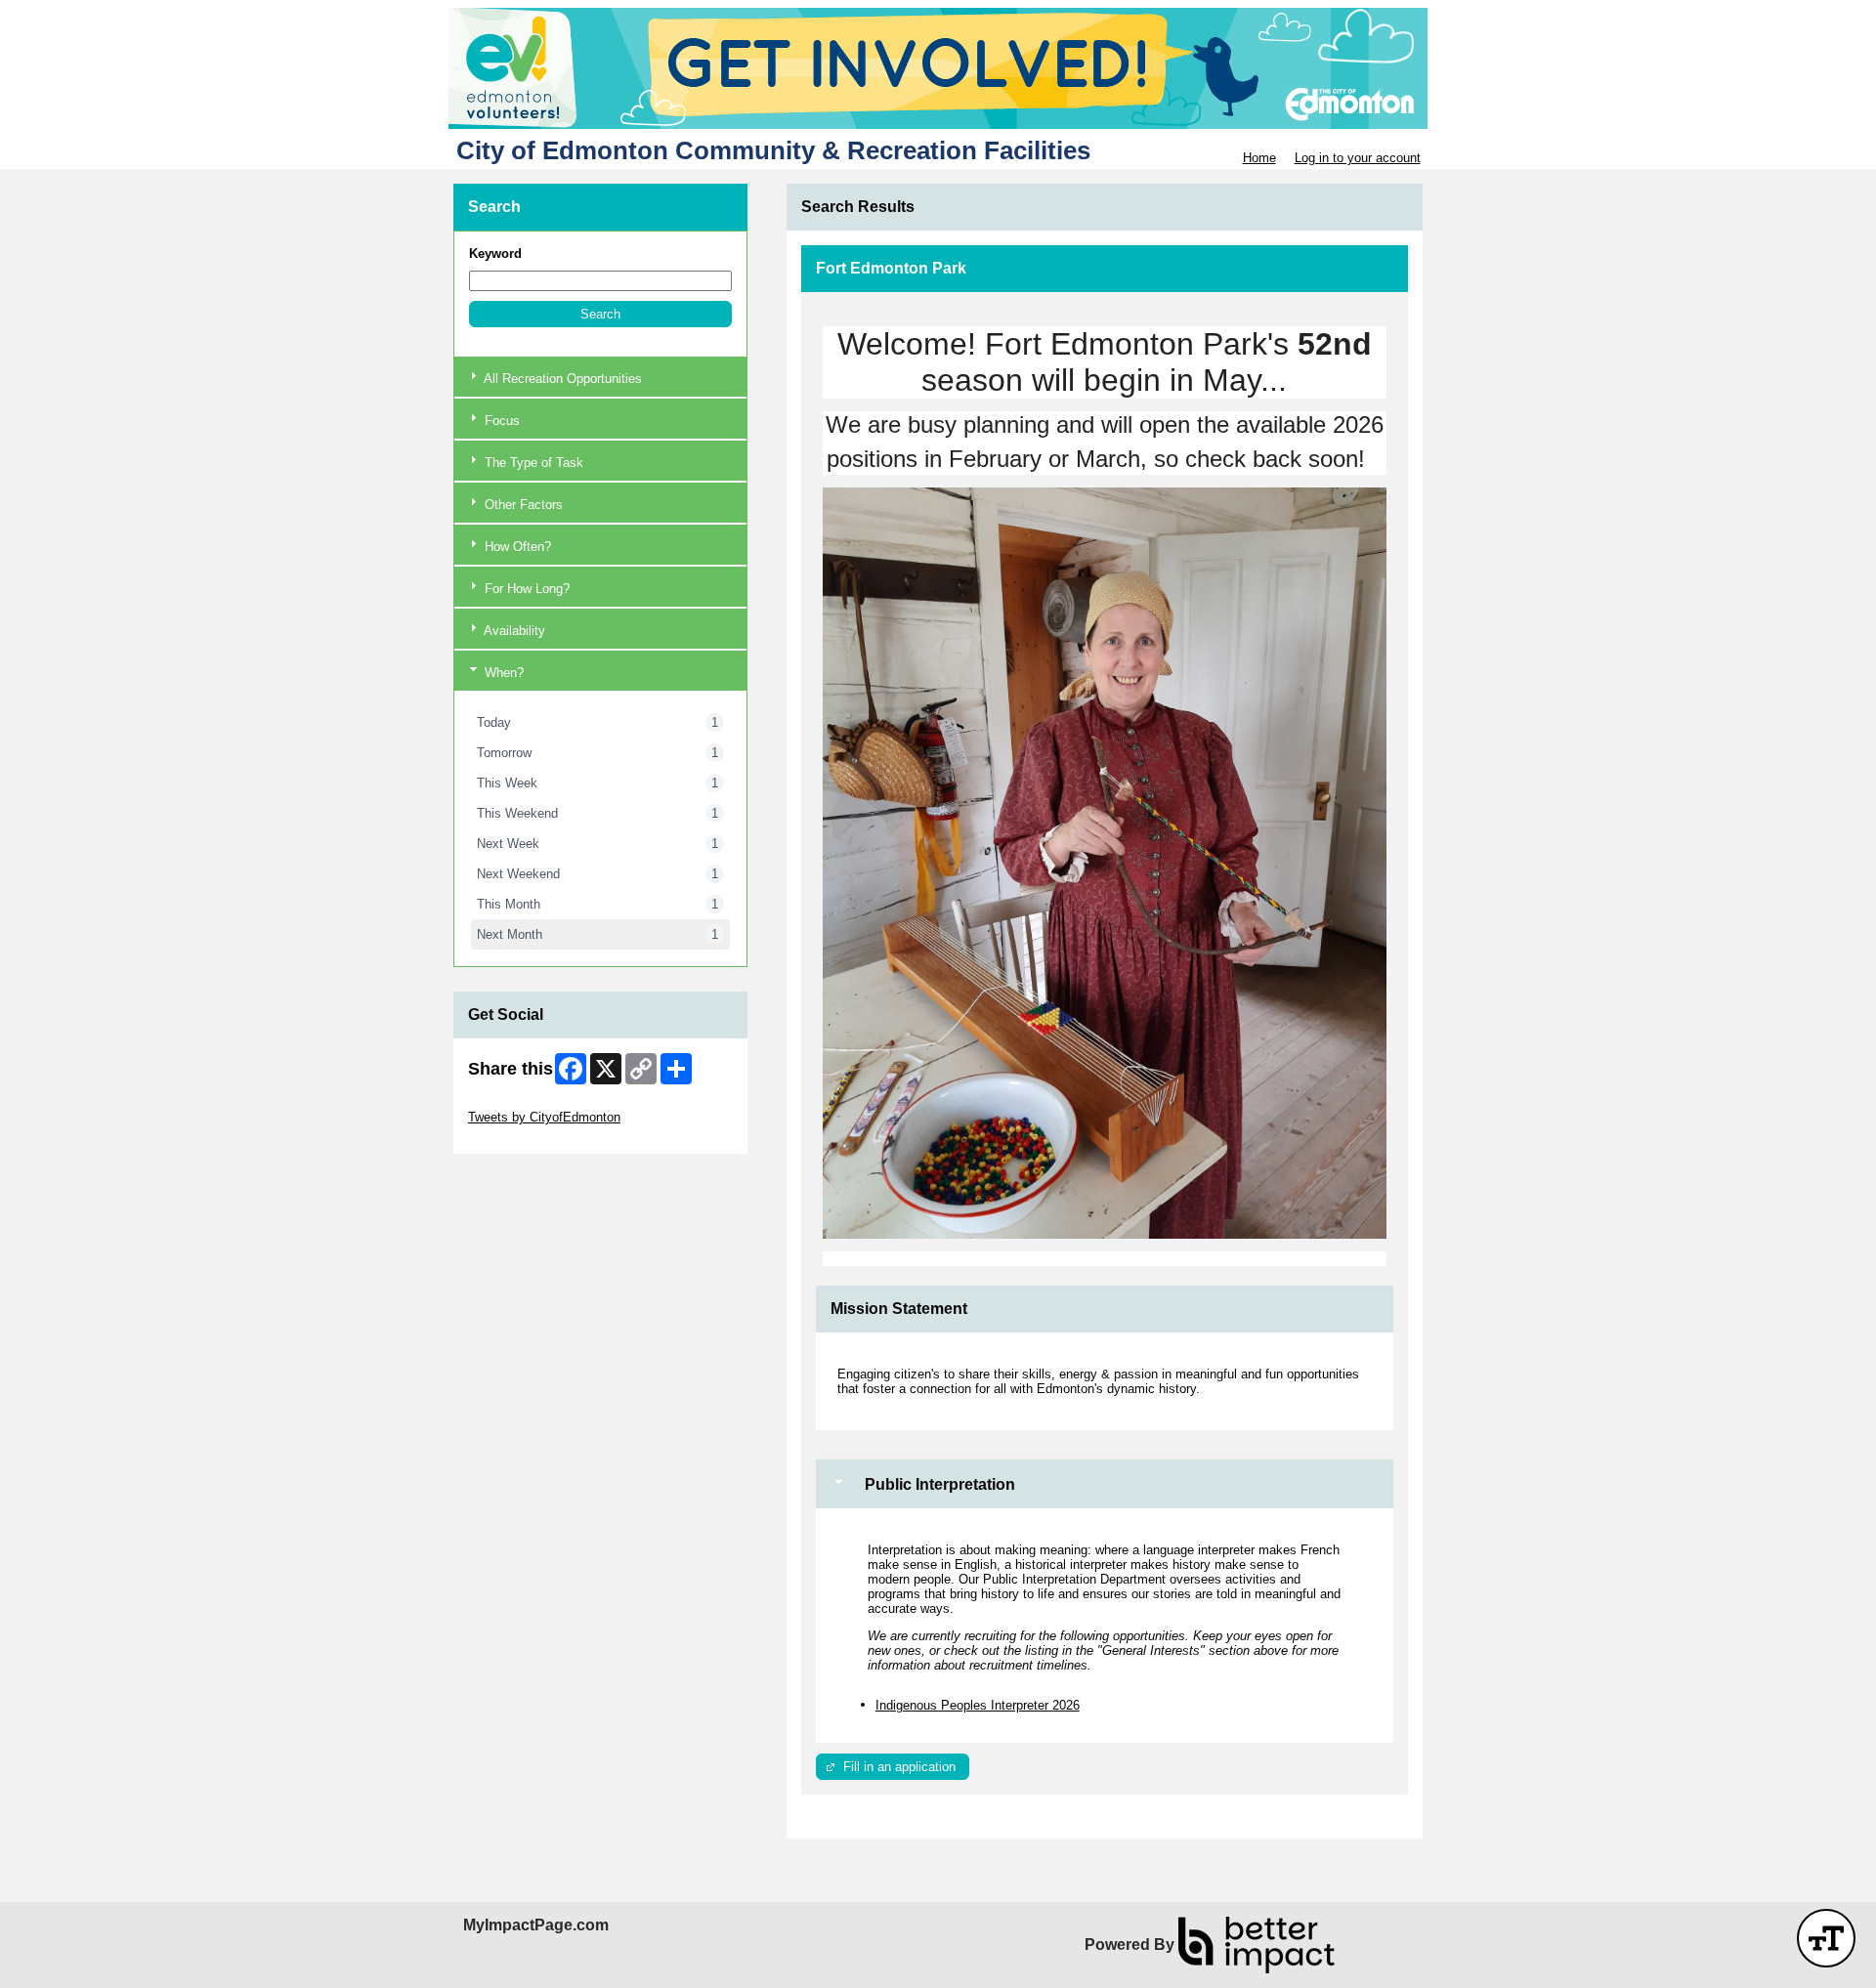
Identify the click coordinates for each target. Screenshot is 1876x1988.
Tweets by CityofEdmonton (544, 1117)
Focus (500, 421)
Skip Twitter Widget (523, 1102)
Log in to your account (1358, 158)
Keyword (495, 254)
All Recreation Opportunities (561, 379)
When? (502, 673)
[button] (600, 314)
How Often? (516, 547)
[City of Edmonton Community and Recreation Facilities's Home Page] (938, 68)
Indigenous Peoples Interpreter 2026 (978, 1705)
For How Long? (525, 589)
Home (1259, 158)
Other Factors (522, 505)
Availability (513, 631)
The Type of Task (532, 463)
